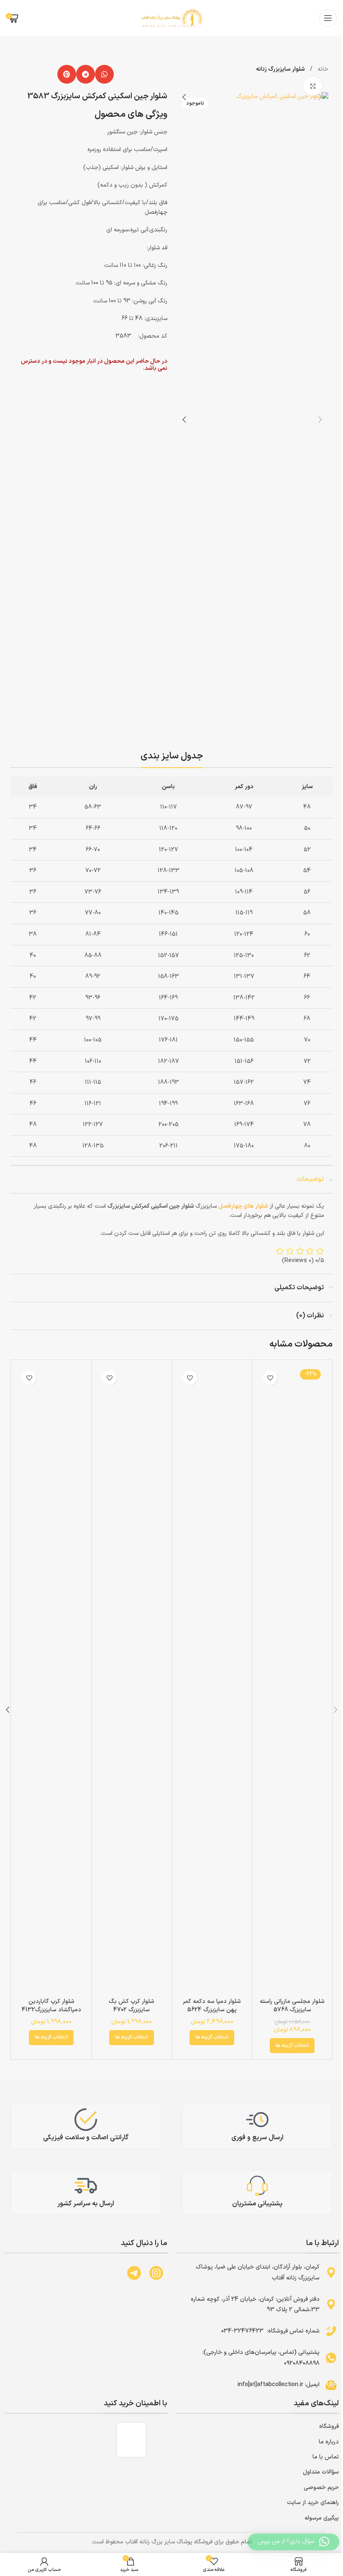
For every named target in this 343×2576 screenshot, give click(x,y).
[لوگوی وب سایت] (171, 17)
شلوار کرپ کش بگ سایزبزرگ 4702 (132, 2006)
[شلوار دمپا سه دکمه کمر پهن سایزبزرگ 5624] (212, 1680)
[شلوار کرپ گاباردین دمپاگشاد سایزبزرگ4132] (51, 1680)
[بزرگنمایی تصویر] (313, 86)
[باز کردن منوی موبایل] (328, 18)
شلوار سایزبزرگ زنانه (280, 69)
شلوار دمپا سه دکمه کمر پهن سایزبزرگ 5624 (212, 2006)
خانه (322, 69)
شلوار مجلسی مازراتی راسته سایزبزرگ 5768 (292, 2006)
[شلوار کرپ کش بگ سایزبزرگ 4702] (132, 1680)
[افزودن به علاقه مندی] (270, 1378)
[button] (104, 74)
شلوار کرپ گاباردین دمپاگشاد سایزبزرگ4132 (51, 2006)
